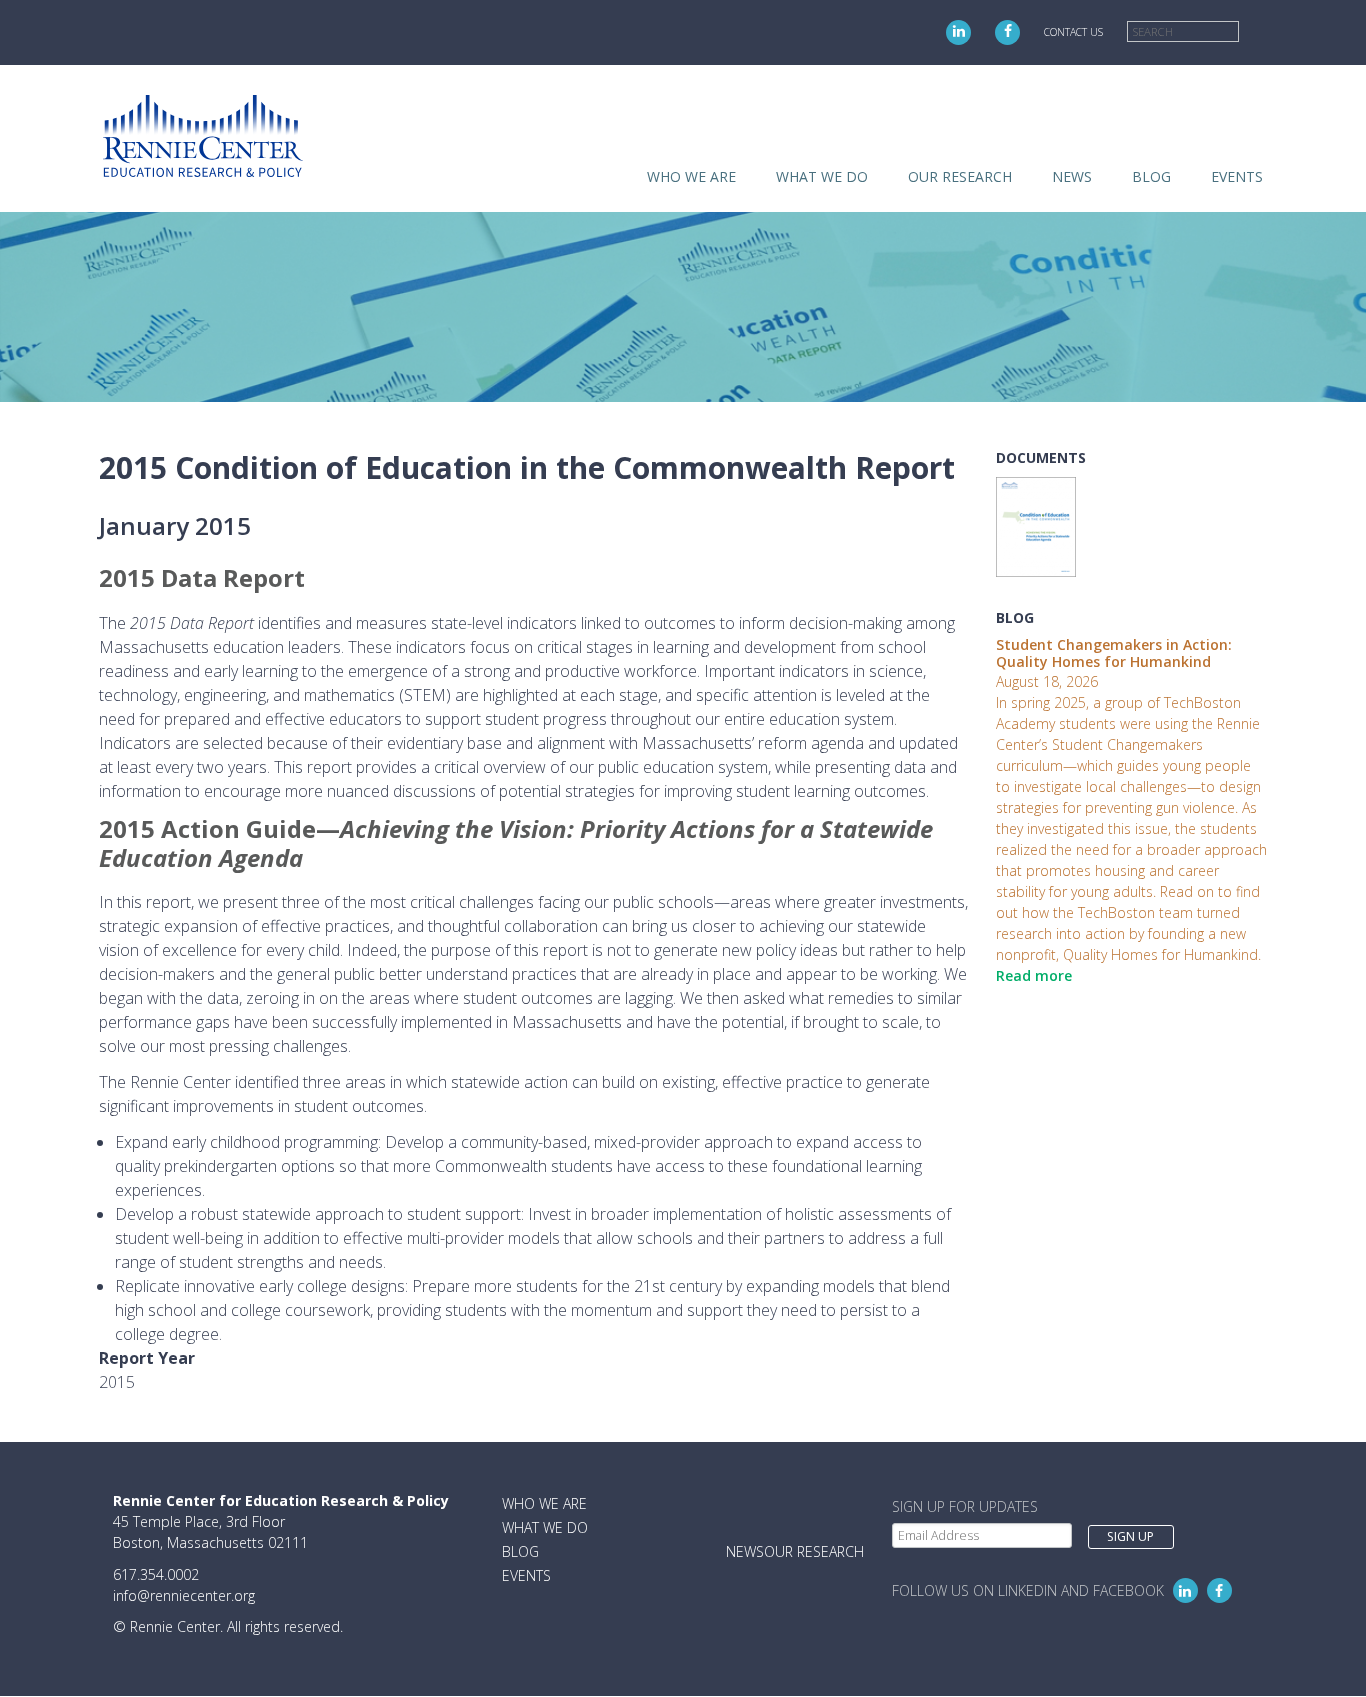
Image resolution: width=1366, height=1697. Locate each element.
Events (1237, 176)
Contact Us (1073, 32)
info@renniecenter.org (184, 1595)
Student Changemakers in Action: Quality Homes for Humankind (1114, 653)
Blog (1151, 176)
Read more (1034, 975)
